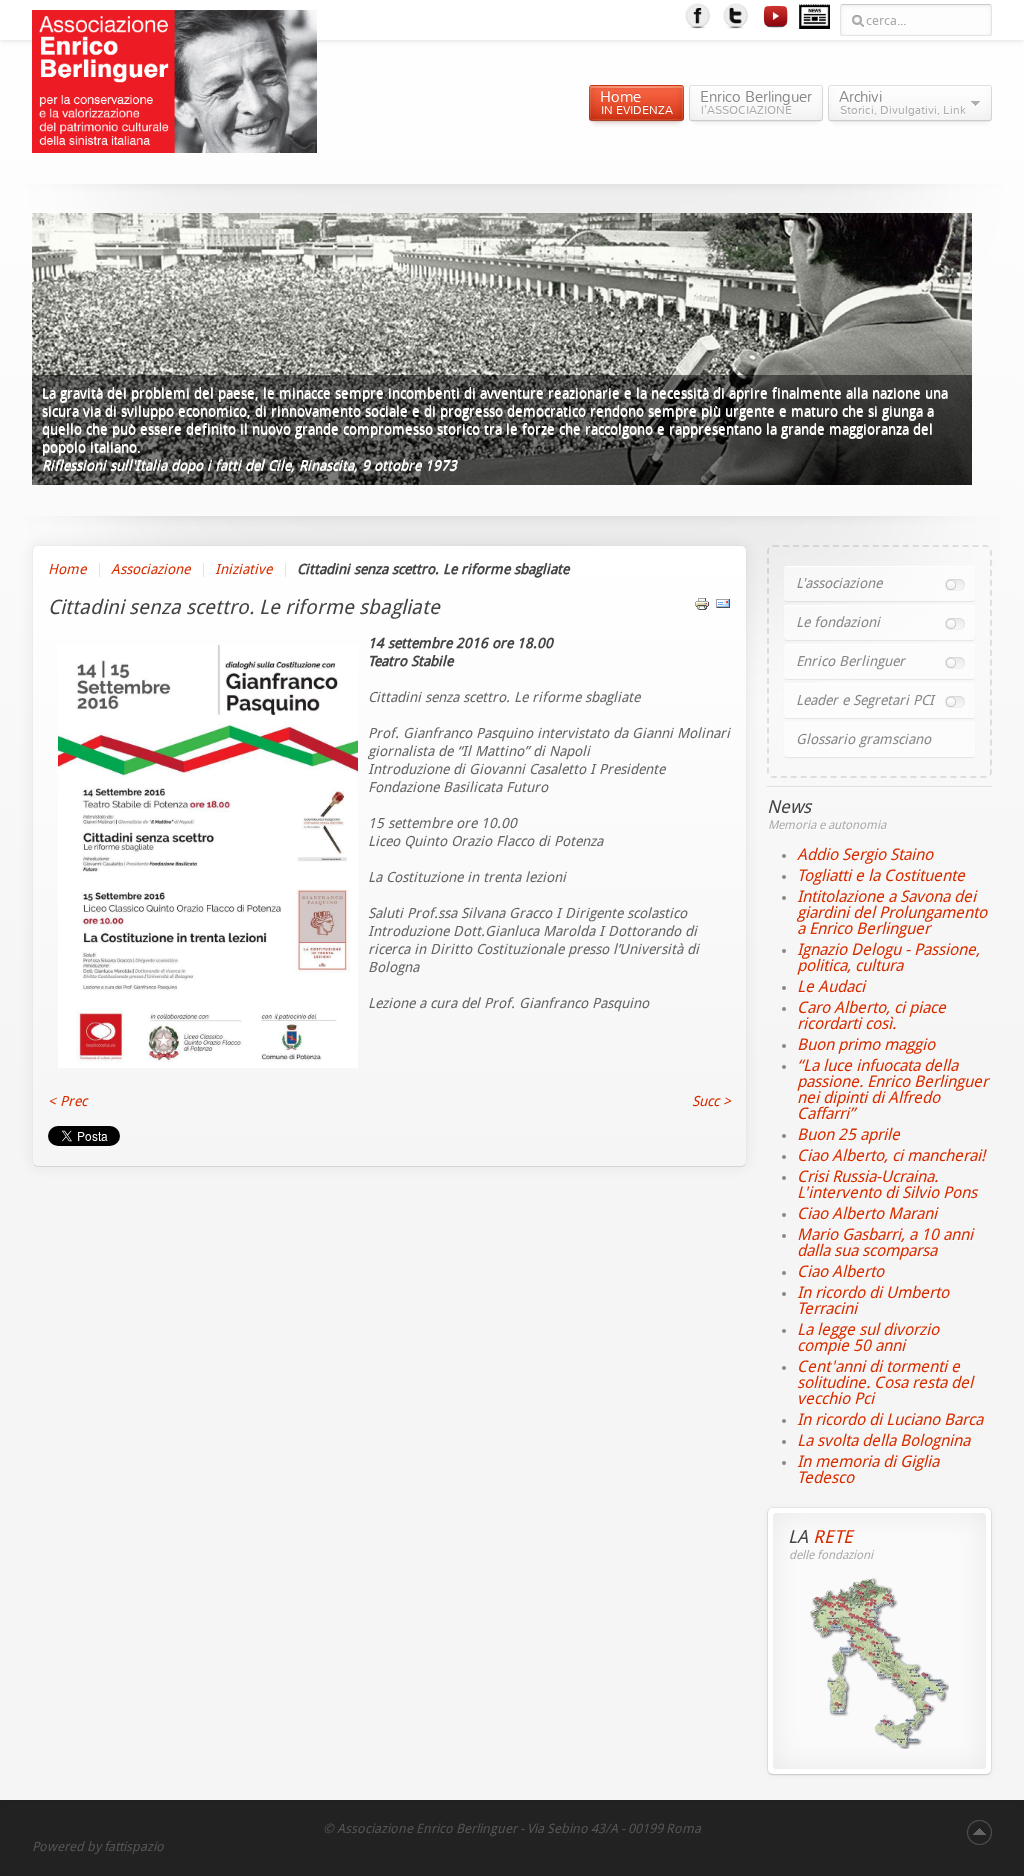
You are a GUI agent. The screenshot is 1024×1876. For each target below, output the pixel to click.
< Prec (67, 1101)
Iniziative (243, 569)
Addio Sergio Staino (865, 854)
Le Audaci (831, 986)
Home (67, 569)
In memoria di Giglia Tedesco (868, 1469)
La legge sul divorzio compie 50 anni (868, 1337)
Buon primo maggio (866, 1044)
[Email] (723, 607)
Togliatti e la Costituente (881, 875)
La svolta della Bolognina (883, 1440)
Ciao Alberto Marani (867, 1213)
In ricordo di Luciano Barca (890, 1419)
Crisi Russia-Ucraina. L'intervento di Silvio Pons (887, 1184)
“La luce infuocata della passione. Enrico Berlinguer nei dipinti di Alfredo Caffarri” (892, 1089)
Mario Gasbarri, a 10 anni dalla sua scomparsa (885, 1242)
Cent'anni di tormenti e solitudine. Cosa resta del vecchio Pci (885, 1382)
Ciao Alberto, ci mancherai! (891, 1155)
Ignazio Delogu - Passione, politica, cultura (888, 957)
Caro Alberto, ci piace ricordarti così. (871, 1015)
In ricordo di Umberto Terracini (873, 1300)
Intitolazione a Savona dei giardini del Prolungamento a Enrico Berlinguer (892, 912)
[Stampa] (702, 607)
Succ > (711, 1101)
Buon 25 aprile (848, 1134)
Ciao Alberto (840, 1271)
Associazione (150, 569)
